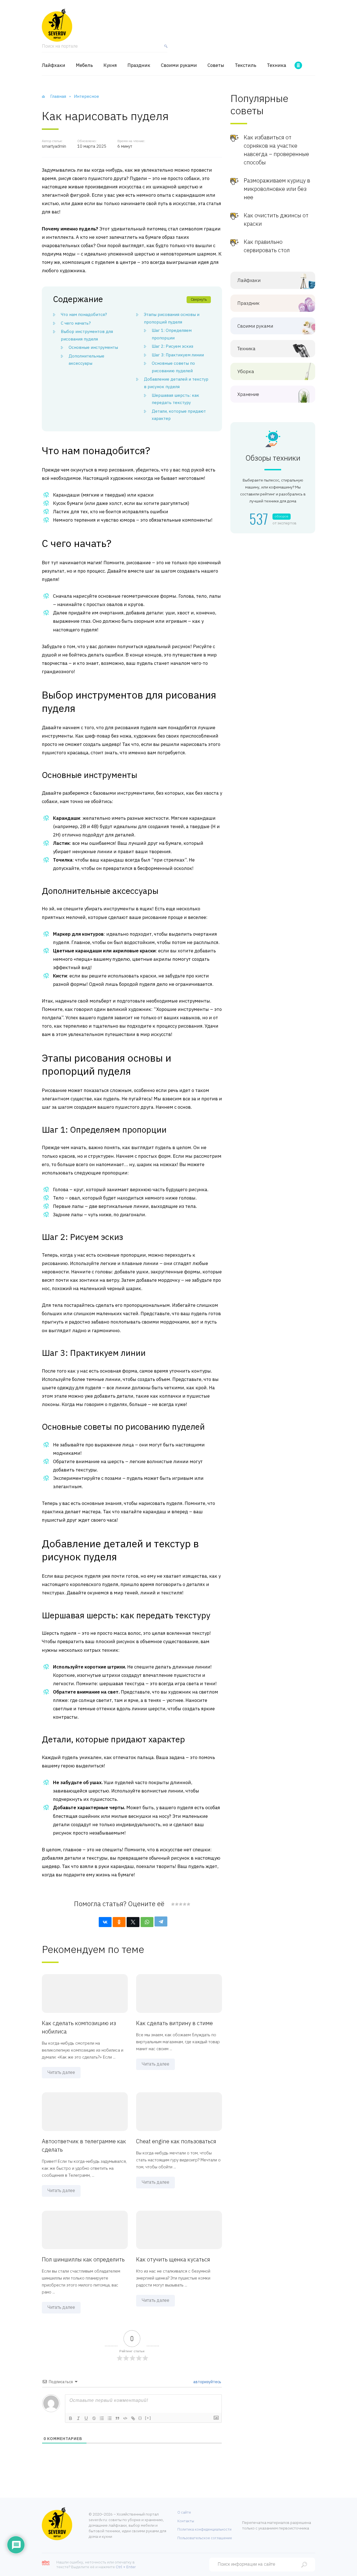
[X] (133, 1922)
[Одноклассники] (119, 1922)
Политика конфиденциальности (204, 2529)
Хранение (248, 394)
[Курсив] (78, 2418)
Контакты (186, 2521)
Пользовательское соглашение (205, 2538)
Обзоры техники (273, 458)
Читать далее (61, 2072)
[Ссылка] (133, 2418)
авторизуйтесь (207, 2382)
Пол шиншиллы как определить (83, 2259)
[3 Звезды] (180, 1904)
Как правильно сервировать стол (267, 246)
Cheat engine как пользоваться (176, 2141)
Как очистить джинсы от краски (276, 219)
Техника (277, 65)
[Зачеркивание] (94, 2418)
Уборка (246, 372)
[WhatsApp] (147, 1922)
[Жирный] (71, 2418)
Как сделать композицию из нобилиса (79, 2027)
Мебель (84, 65)
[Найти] (165, 48)
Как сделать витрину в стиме (174, 2023)
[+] (148, 2418)
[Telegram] (161, 1921)
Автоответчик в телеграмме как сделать (84, 2145)
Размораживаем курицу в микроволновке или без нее (277, 189)
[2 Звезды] (177, 1904)
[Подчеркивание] (86, 2418)
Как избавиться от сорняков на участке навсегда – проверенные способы (276, 150)
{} (140, 2418)
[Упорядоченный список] (102, 2418)
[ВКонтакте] (105, 1922)
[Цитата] (117, 2418)
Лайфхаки (54, 65)
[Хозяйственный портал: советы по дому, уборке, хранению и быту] (57, 25)
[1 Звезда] (173, 1904)
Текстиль (246, 65)
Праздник (139, 65)
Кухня (110, 65)
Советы (216, 65)
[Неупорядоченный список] (110, 2418)
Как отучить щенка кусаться (173, 2259)
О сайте (184, 2512)
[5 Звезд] (188, 1904)
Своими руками (179, 65)
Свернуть (199, 299)
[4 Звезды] (184, 1904)
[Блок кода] (125, 2418)
